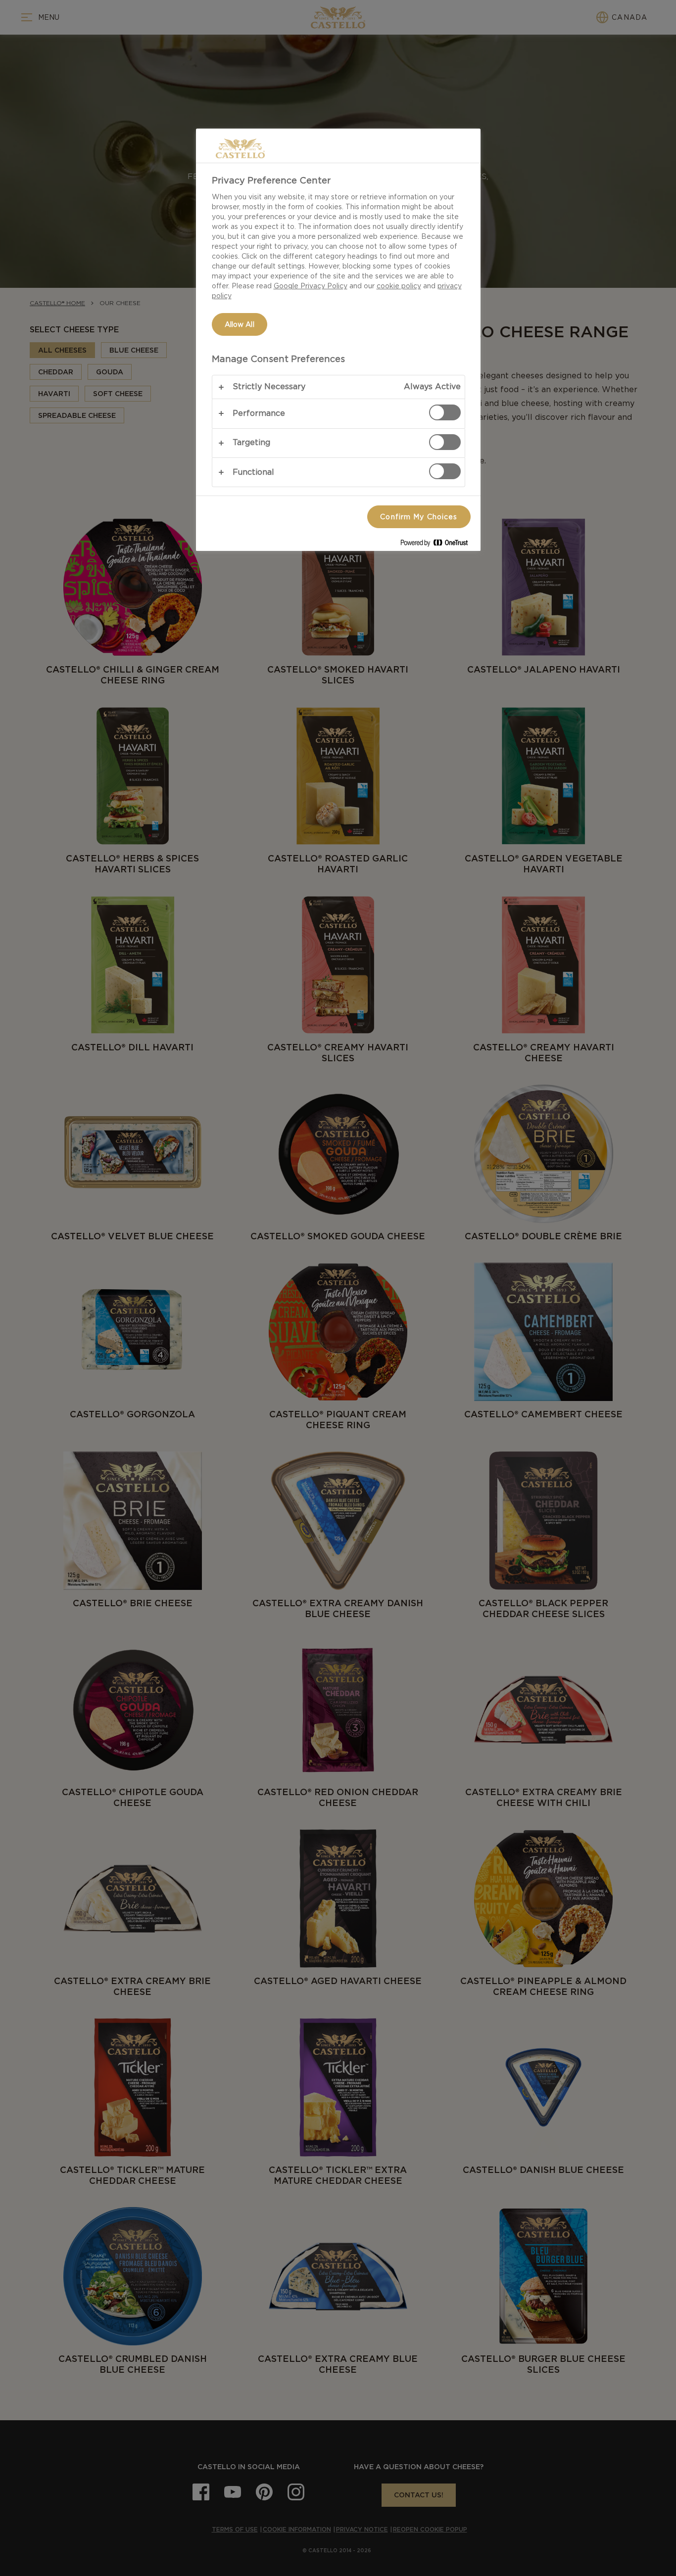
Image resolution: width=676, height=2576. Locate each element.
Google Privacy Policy (311, 286)
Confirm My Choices (419, 517)
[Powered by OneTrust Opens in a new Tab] (438, 545)
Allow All (240, 324)
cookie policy (399, 286)
